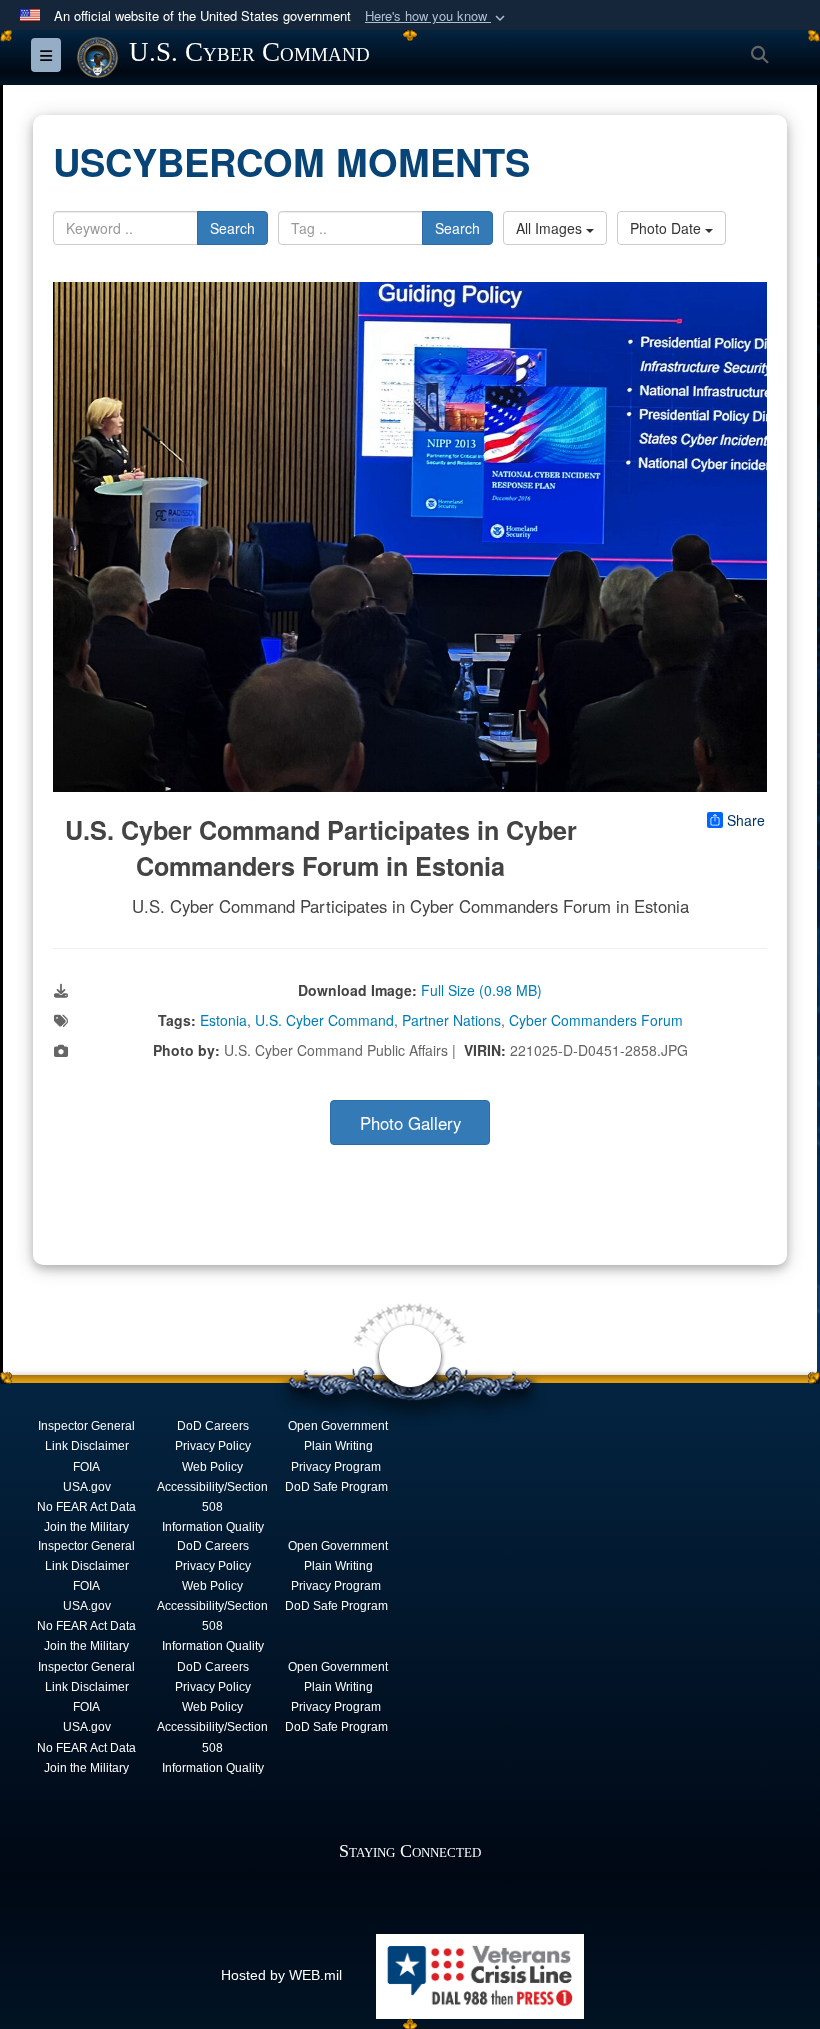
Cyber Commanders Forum (596, 1020)
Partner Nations (451, 1020)
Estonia (223, 1020)
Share (746, 820)
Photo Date (667, 228)
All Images (551, 228)
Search (232, 228)
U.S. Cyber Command (324, 1020)
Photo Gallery (410, 1123)
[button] (437, 16)
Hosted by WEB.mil (281, 1975)
